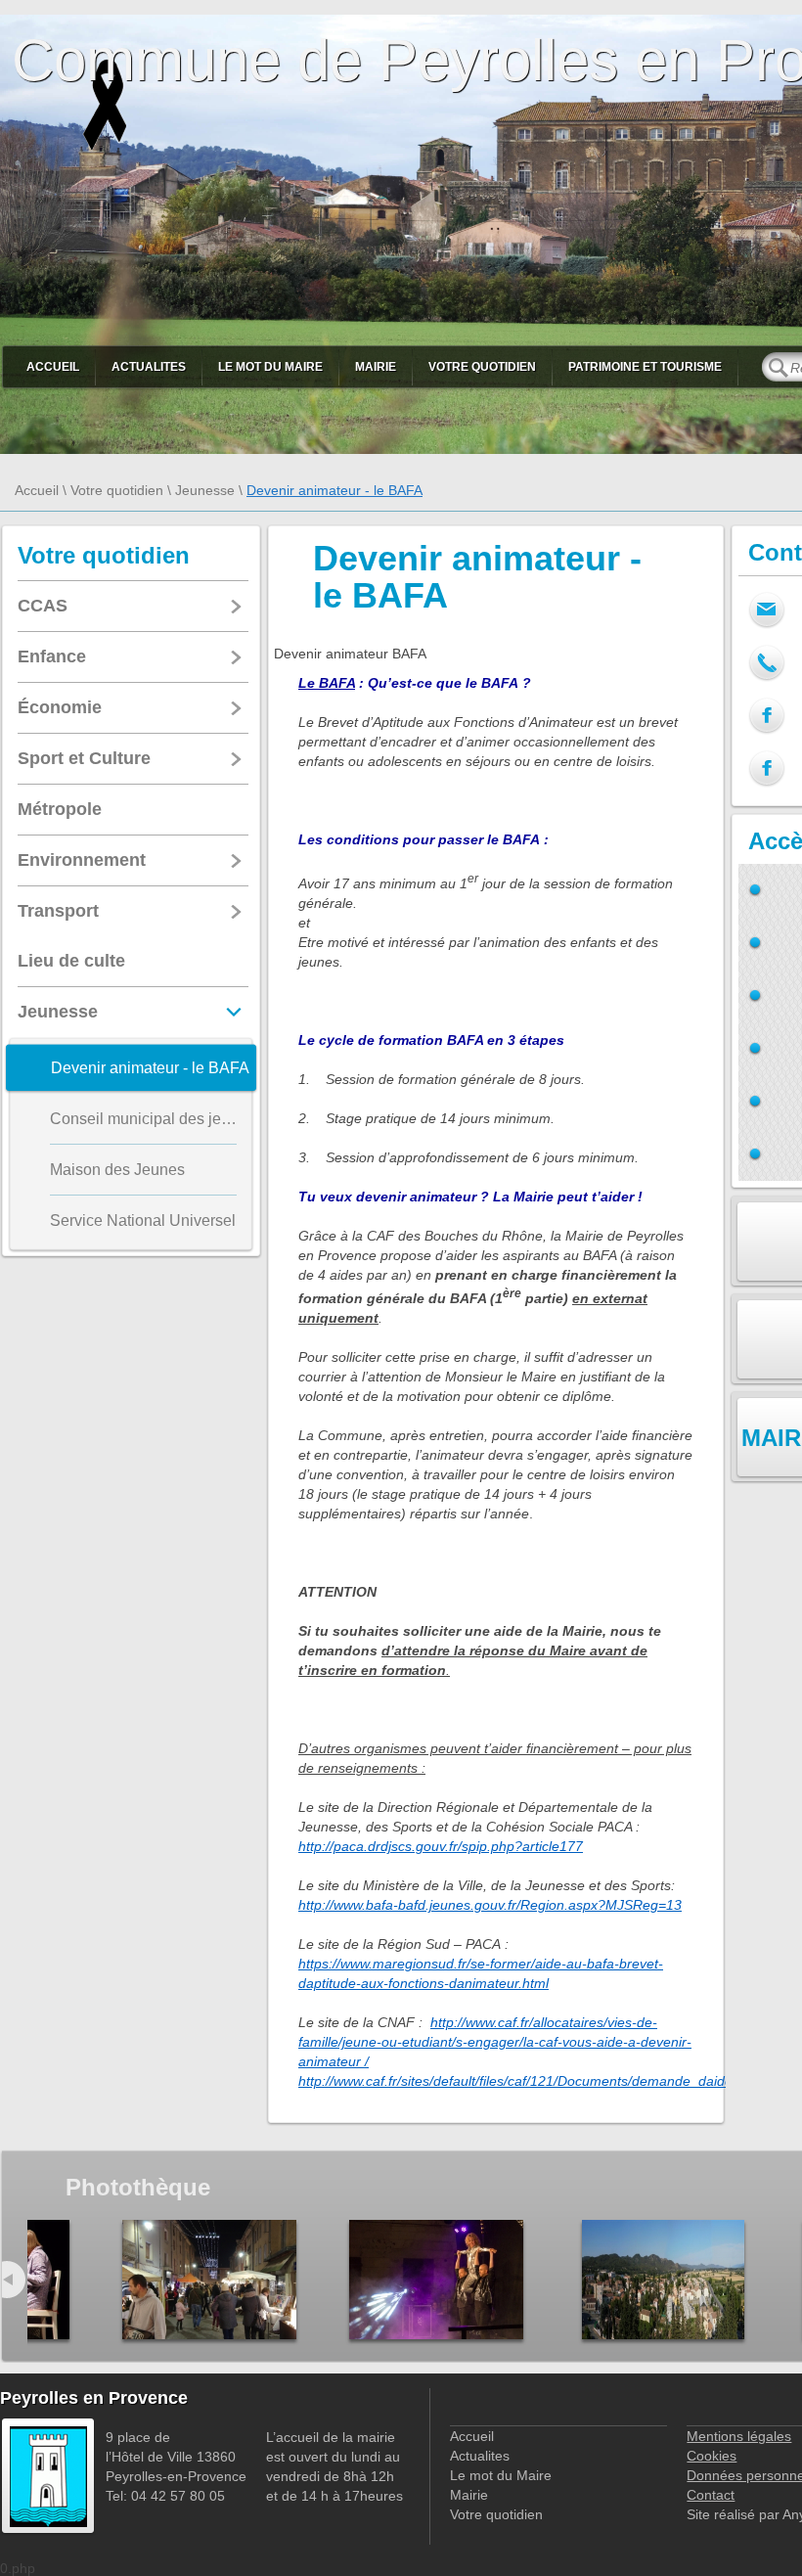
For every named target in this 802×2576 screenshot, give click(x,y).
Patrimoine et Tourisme (645, 367)
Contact (711, 2495)
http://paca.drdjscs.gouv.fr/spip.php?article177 (441, 1846)
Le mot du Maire (270, 367)
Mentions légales (739, 2436)
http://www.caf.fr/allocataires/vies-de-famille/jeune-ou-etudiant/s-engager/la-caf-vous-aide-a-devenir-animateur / (495, 2042)
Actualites (149, 367)
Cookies (712, 2456)
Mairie (376, 367)
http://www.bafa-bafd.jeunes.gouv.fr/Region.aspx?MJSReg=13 (490, 1905)
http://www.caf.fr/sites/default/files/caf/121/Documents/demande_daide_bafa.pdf (545, 2081)
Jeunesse (205, 490)
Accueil (53, 367)
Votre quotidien (482, 367)
